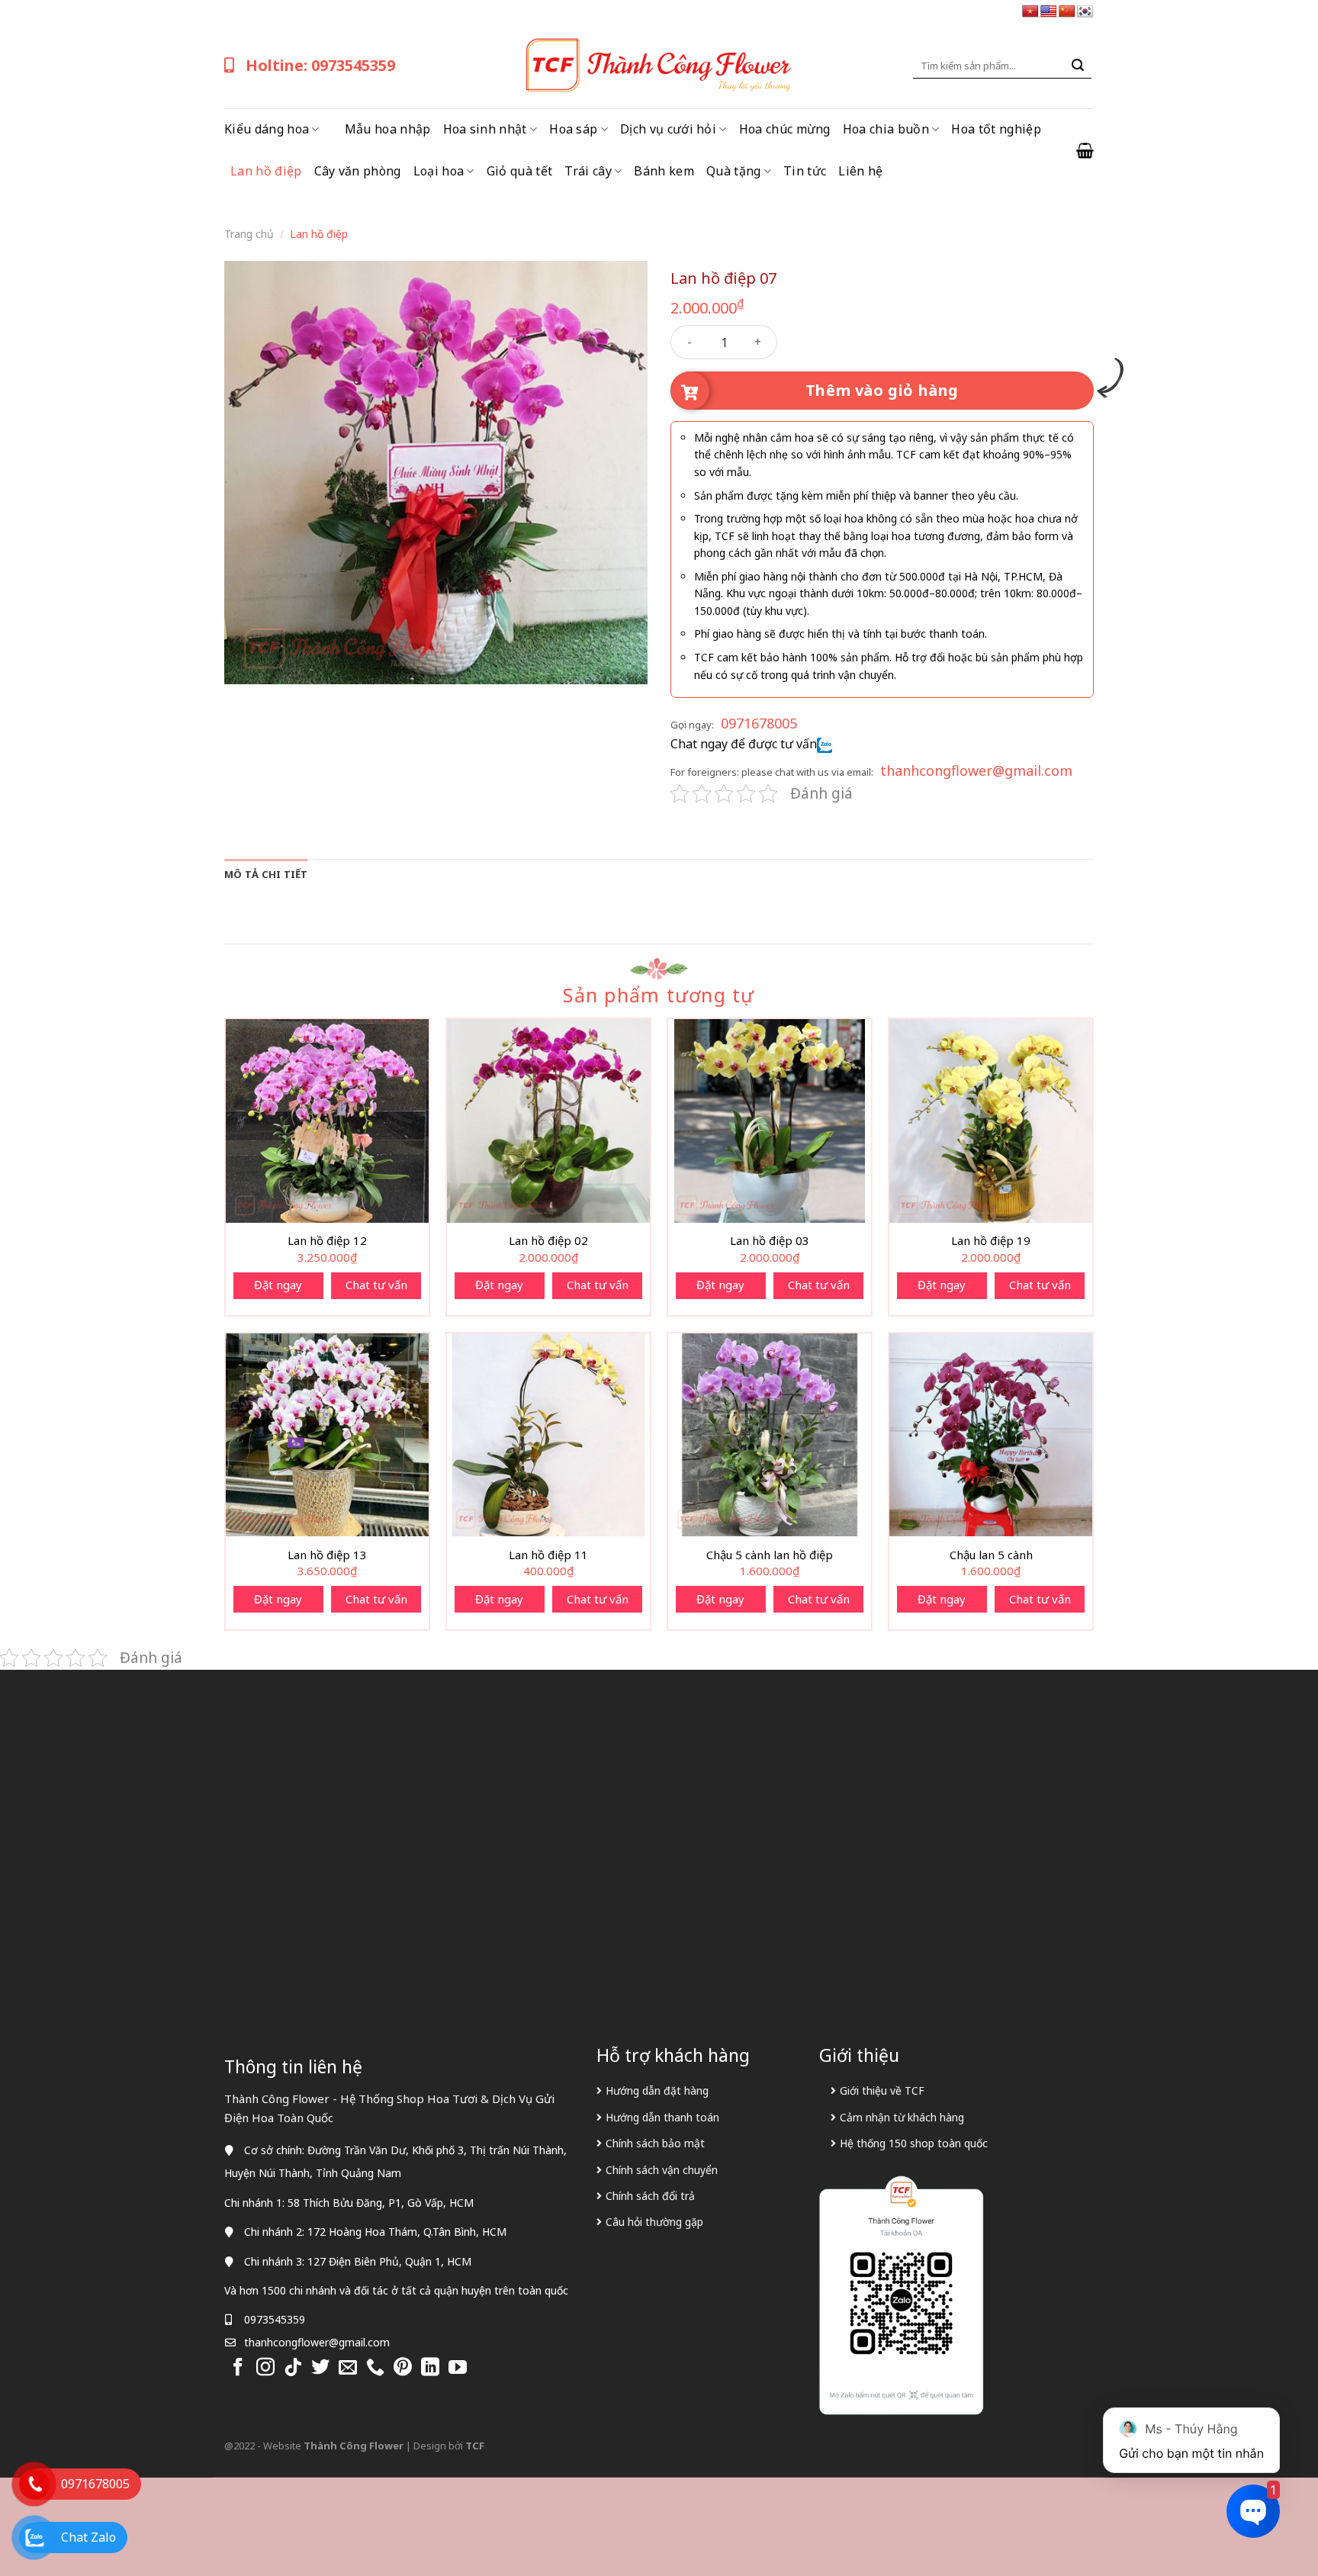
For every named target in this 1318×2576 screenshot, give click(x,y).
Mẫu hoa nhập (388, 129)
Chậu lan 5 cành (991, 1555)
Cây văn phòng (358, 171)
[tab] (266, 874)
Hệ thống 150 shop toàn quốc (914, 2143)
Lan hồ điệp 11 (548, 1555)
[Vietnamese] (1030, 12)
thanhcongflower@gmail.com (976, 770)
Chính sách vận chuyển (662, 2170)
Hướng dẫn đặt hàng (657, 2090)
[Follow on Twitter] (320, 2368)
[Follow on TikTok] (293, 2368)
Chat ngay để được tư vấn (744, 744)
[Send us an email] (348, 2368)
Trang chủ (249, 234)
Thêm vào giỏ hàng (882, 390)
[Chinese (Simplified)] (1067, 12)
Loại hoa (439, 171)
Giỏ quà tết (520, 171)
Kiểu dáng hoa (267, 129)
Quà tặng (734, 171)
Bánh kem (664, 171)
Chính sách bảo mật (655, 2143)
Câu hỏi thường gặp (654, 2222)
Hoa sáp (573, 129)
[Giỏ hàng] (1085, 150)
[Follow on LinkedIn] (430, 2368)
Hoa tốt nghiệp (996, 129)
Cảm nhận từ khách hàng (902, 2117)
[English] (1049, 12)
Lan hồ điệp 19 (991, 1241)
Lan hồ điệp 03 (770, 1241)
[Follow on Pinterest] (403, 2368)
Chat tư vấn (376, 1285)
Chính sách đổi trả (650, 2196)
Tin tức (805, 171)
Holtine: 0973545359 (320, 65)
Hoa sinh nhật (485, 129)
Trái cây (588, 171)
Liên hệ (860, 171)
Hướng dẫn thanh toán (662, 2117)
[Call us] (375, 2368)
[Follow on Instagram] (265, 2368)
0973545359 (275, 2319)
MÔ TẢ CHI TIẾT (266, 874)
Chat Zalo (88, 2537)
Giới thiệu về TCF (882, 2090)
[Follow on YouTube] (458, 2368)
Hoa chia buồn (886, 129)
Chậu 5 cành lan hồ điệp (770, 1555)
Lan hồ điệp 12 (327, 1241)
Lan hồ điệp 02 (548, 1241)
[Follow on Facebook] (238, 2368)
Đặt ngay (278, 1285)
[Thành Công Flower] (659, 66)
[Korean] (1085, 12)
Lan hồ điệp (266, 171)
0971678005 (759, 723)
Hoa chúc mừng (785, 129)
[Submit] (1078, 66)
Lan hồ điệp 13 (327, 1555)
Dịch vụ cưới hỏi (668, 129)
